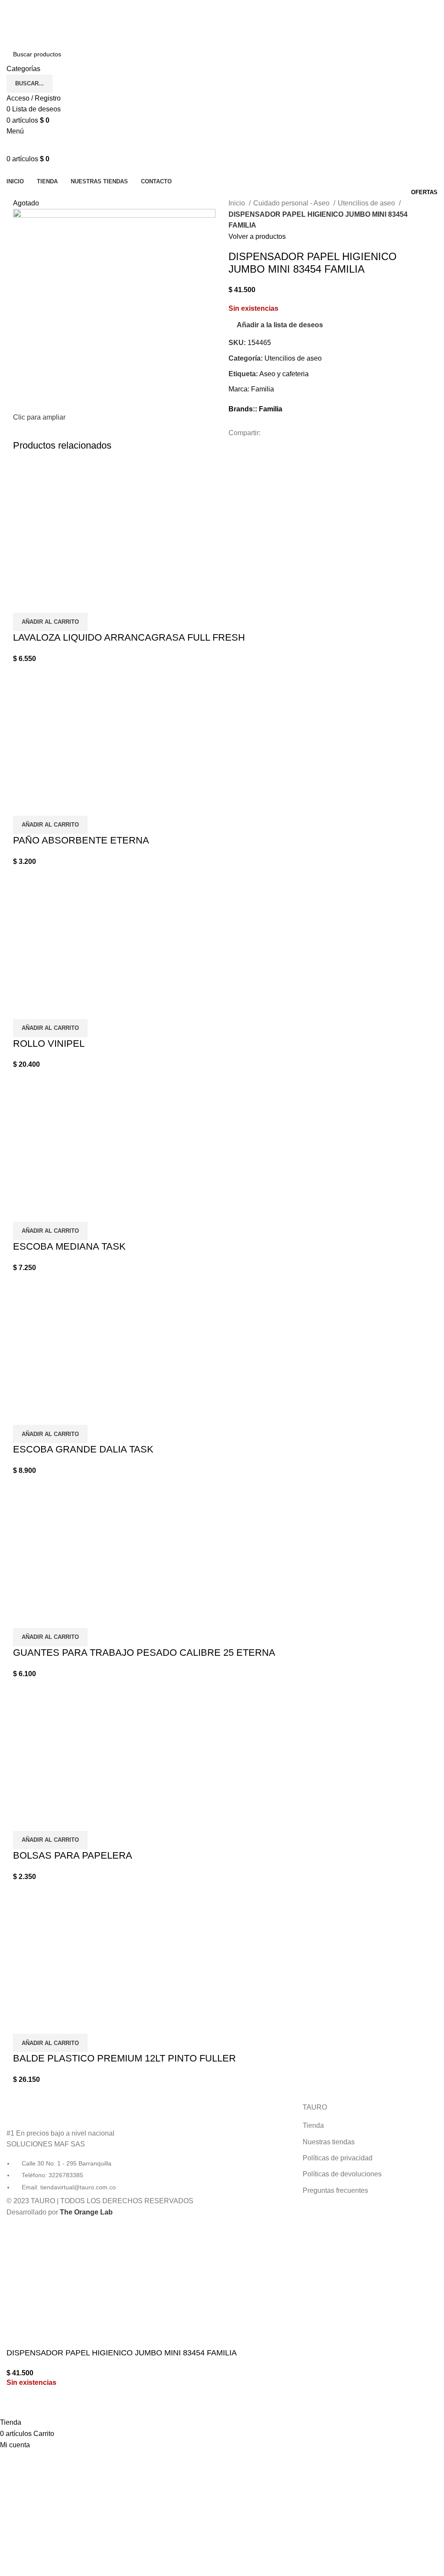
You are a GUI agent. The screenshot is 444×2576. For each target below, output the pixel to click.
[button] (50, 622)
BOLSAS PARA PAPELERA (73, 1855)
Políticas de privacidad (338, 2158)
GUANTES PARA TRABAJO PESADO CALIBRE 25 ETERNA (144, 1653)
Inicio (238, 203)
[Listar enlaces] (74, 2147)
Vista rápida (24, 602)
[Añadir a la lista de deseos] (47, 602)
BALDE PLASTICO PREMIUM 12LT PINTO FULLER (124, 2058)
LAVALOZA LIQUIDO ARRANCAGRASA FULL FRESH (129, 637)
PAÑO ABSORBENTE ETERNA (81, 840)
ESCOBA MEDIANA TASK (69, 1246)
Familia (263, 389)
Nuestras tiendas (329, 2142)
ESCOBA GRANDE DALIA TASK (83, 1449)
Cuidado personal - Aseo (292, 203)
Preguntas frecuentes (335, 2190)
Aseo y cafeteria (284, 374)
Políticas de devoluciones (342, 2174)
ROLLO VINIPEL (49, 1044)
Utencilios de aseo (367, 203)
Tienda (313, 2125)
